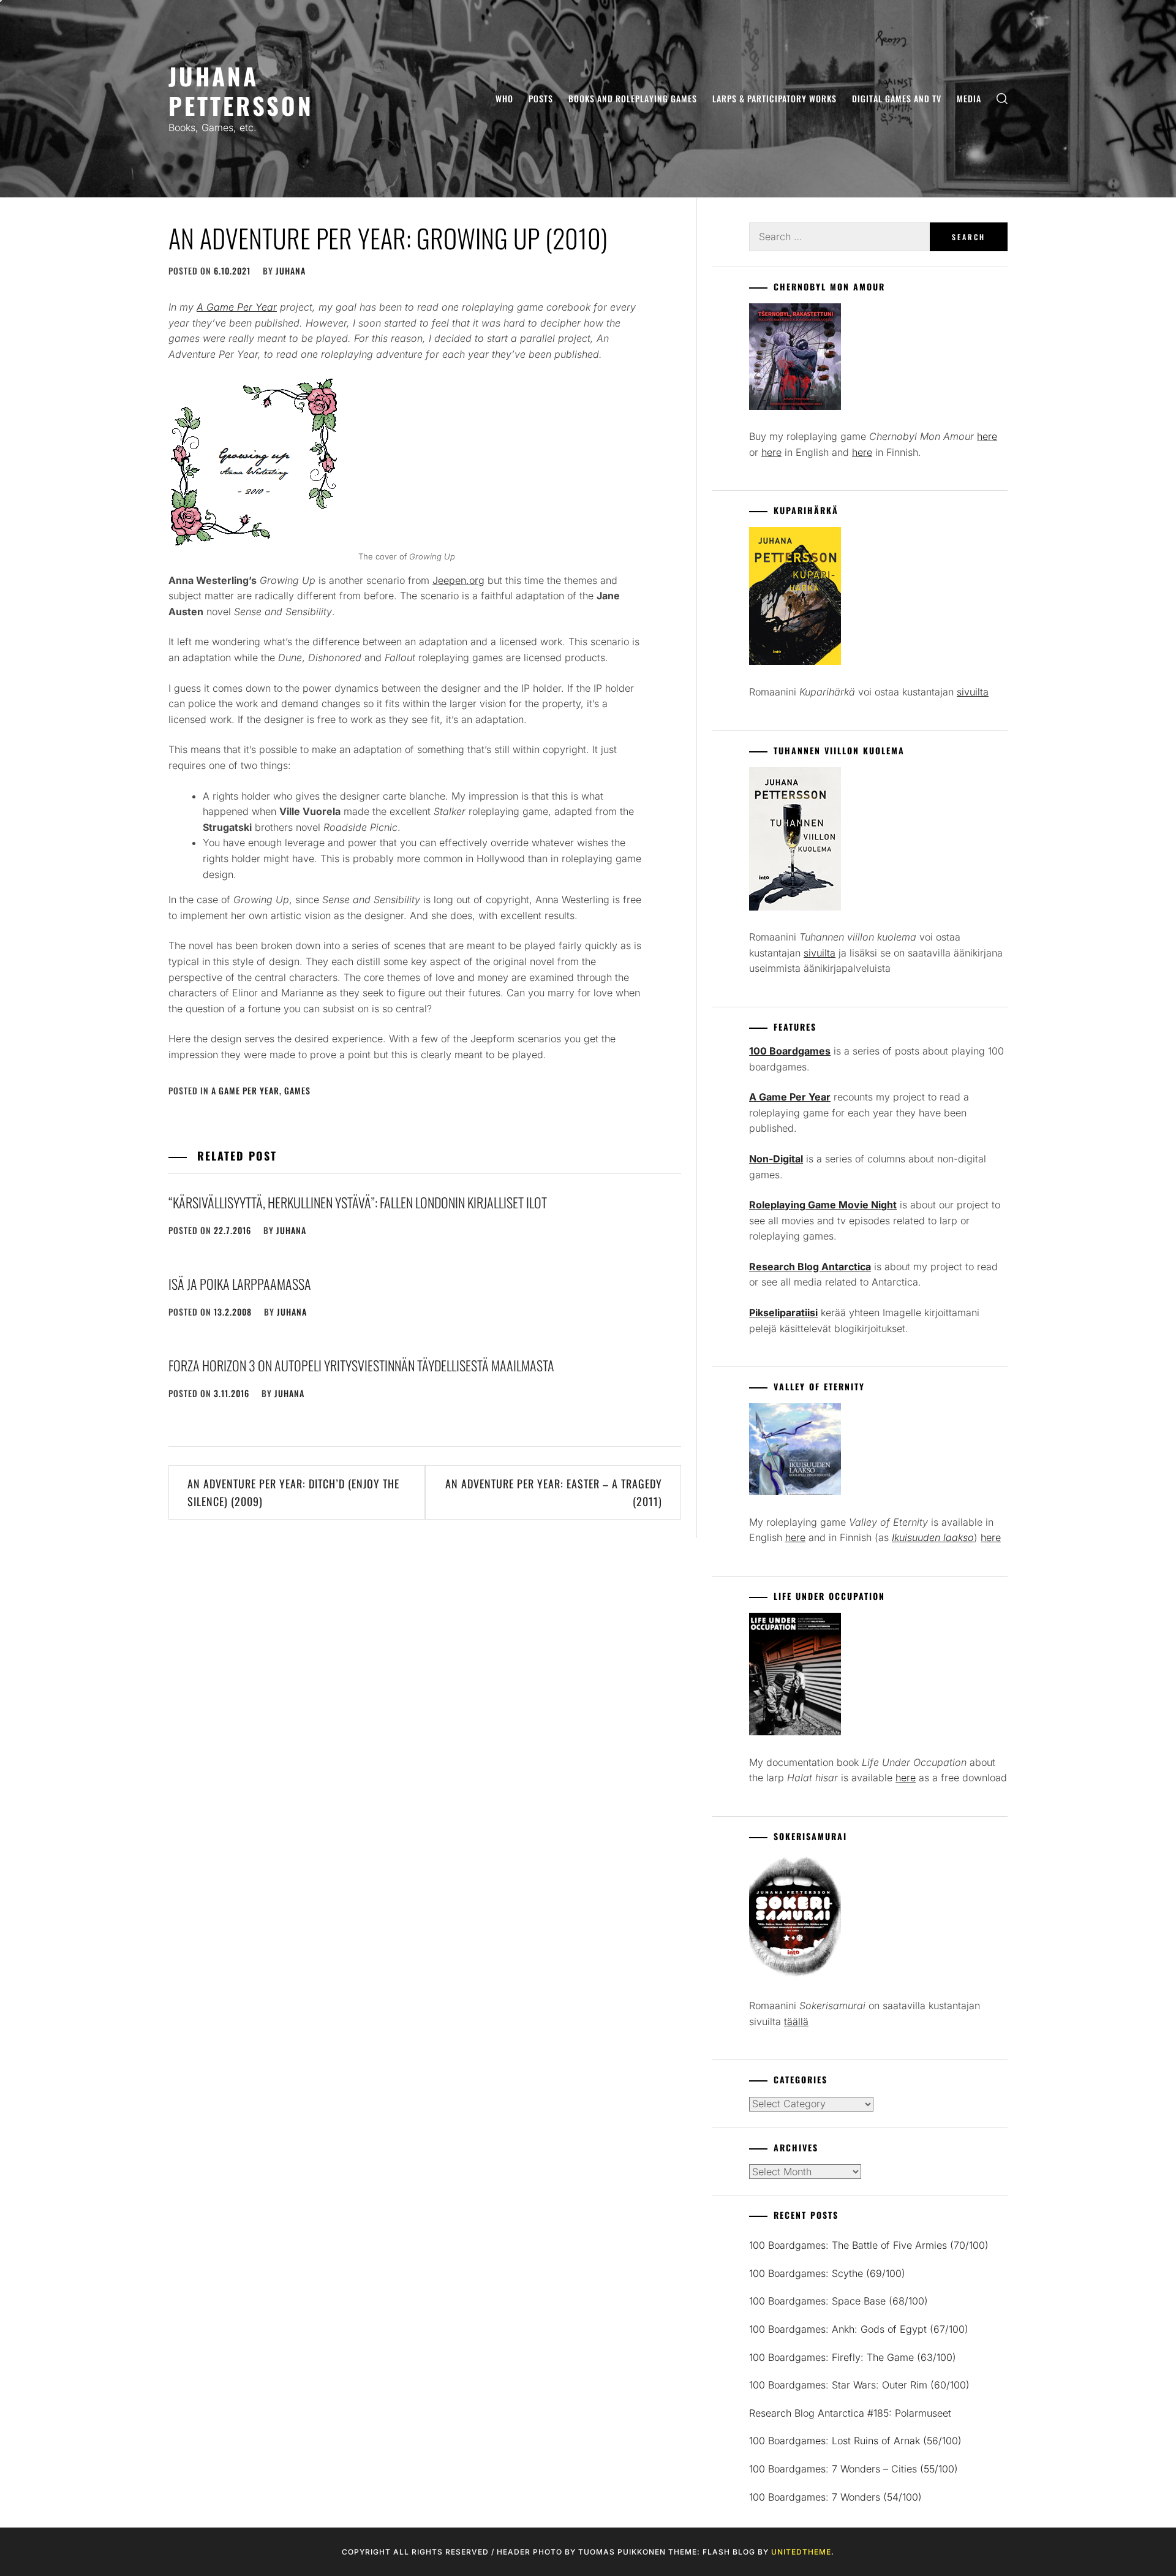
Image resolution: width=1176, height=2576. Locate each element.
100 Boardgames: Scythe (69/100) (827, 2273)
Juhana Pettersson (241, 90)
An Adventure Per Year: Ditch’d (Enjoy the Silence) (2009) (293, 1492)
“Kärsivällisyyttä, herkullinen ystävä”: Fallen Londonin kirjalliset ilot (358, 1202)
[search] (1002, 99)
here (987, 436)
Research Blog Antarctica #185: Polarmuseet (850, 2413)
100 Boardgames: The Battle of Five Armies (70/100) (869, 2245)
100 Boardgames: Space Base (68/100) (839, 2301)
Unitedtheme (801, 2552)
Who (504, 98)
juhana (291, 271)
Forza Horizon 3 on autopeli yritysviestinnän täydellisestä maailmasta (361, 1365)
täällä (796, 2021)
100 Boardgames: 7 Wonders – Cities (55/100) (854, 2469)
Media (969, 98)
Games (297, 1090)
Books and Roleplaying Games (633, 98)
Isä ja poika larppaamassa (240, 1284)
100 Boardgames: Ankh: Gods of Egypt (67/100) (859, 2329)
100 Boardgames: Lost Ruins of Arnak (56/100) (855, 2441)
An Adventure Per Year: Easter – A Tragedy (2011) (554, 1492)
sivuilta (973, 692)
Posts (541, 98)
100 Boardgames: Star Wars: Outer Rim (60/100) (859, 2385)
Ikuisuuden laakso (933, 1537)
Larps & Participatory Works (775, 98)
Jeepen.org (458, 580)
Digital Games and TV (897, 98)
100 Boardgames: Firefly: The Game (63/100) (853, 2357)
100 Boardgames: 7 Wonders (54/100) (835, 2497)
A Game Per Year (245, 1090)
